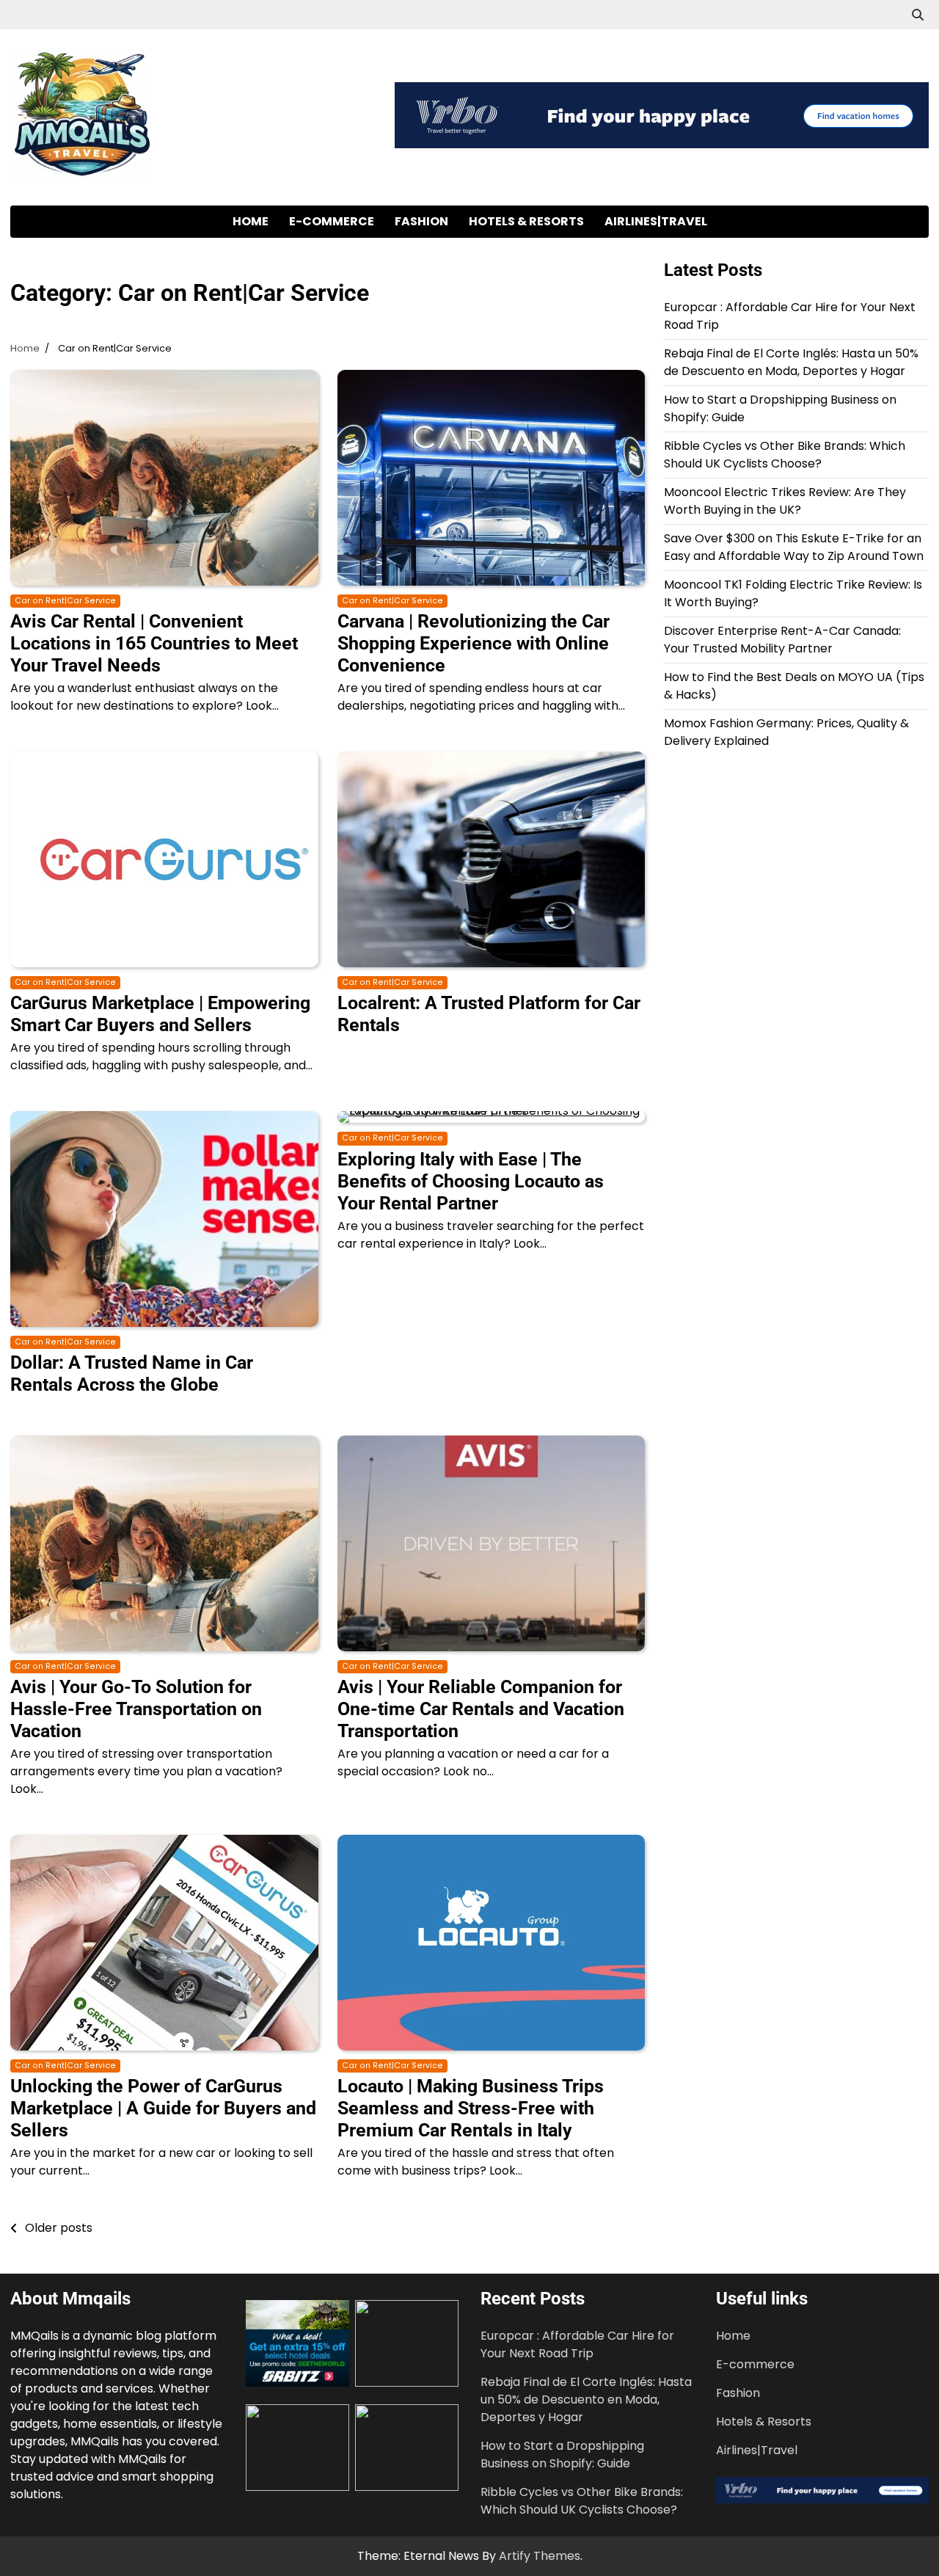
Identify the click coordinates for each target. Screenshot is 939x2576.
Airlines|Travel (656, 221)
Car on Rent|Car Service (65, 601)
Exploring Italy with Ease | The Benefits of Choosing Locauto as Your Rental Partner (471, 1181)
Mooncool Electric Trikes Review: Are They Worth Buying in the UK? (785, 501)
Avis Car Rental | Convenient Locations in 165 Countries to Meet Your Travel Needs (154, 643)
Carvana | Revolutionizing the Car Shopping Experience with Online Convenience (474, 643)
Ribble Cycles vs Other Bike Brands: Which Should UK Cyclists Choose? (785, 455)
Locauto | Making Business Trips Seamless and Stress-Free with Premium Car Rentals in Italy (471, 2108)
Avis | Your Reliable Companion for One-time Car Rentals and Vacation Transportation (481, 1709)
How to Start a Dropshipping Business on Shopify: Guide (562, 2455)
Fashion (421, 221)
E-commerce (332, 221)
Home (251, 221)
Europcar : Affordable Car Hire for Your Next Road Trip (577, 2344)
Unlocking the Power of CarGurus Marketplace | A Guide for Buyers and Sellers (163, 2108)
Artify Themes (540, 2556)
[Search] (918, 15)
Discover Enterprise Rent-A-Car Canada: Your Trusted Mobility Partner (782, 640)
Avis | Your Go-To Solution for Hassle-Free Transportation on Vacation (136, 1709)
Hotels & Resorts (526, 221)
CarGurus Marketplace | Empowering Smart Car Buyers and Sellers (160, 1014)
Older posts (59, 2228)
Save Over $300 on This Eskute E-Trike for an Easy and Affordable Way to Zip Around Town (794, 547)
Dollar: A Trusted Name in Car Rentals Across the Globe (132, 1373)
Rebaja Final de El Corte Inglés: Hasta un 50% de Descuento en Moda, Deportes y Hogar (791, 362)
